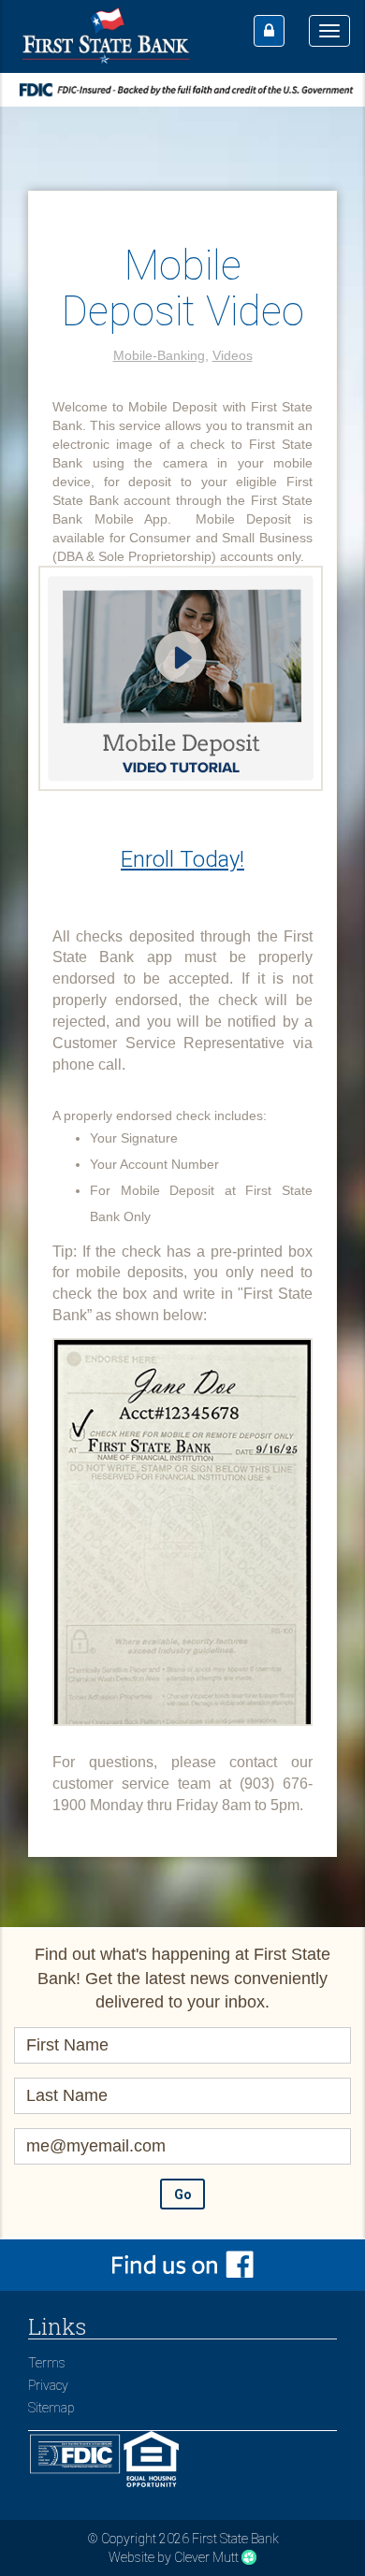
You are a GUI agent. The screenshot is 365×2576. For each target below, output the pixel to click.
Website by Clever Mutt (174, 2557)
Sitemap (51, 2408)
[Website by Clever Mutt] (249, 2557)
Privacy (48, 2385)
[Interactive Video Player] (181, 684)
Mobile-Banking (159, 355)
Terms (47, 2363)
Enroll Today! (182, 859)
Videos (233, 355)
